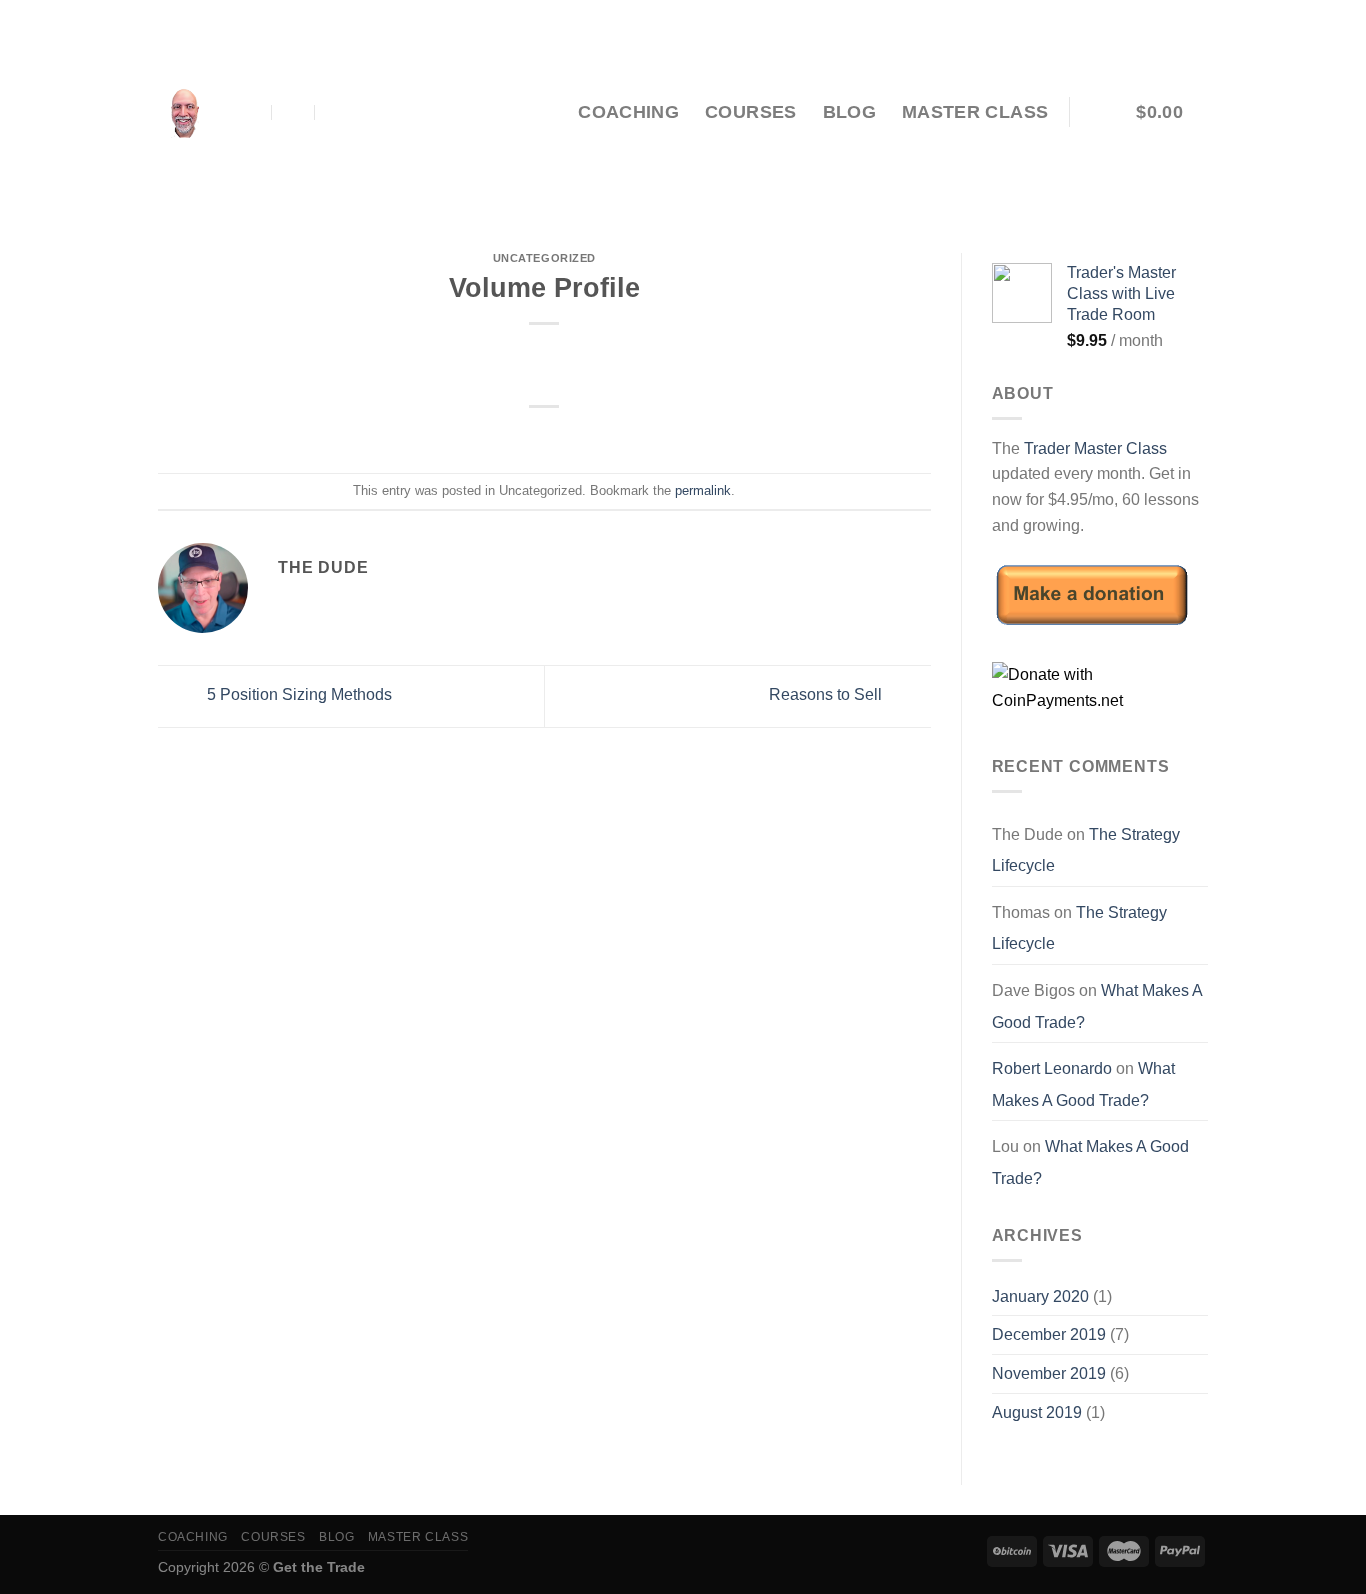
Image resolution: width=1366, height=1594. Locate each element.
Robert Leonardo (1052, 1068)
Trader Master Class (1095, 448)
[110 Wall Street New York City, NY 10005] (250, 112)
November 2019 (1049, 1373)
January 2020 (1040, 1296)
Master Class (975, 112)
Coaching (628, 112)
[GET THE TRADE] (184, 112)
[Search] (541, 111)
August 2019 (1037, 1412)
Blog (849, 112)
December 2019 (1049, 1334)
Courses (750, 112)
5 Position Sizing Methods (297, 694)
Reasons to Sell (827, 694)
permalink (703, 490)
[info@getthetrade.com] (294, 112)
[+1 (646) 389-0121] (337, 112)
